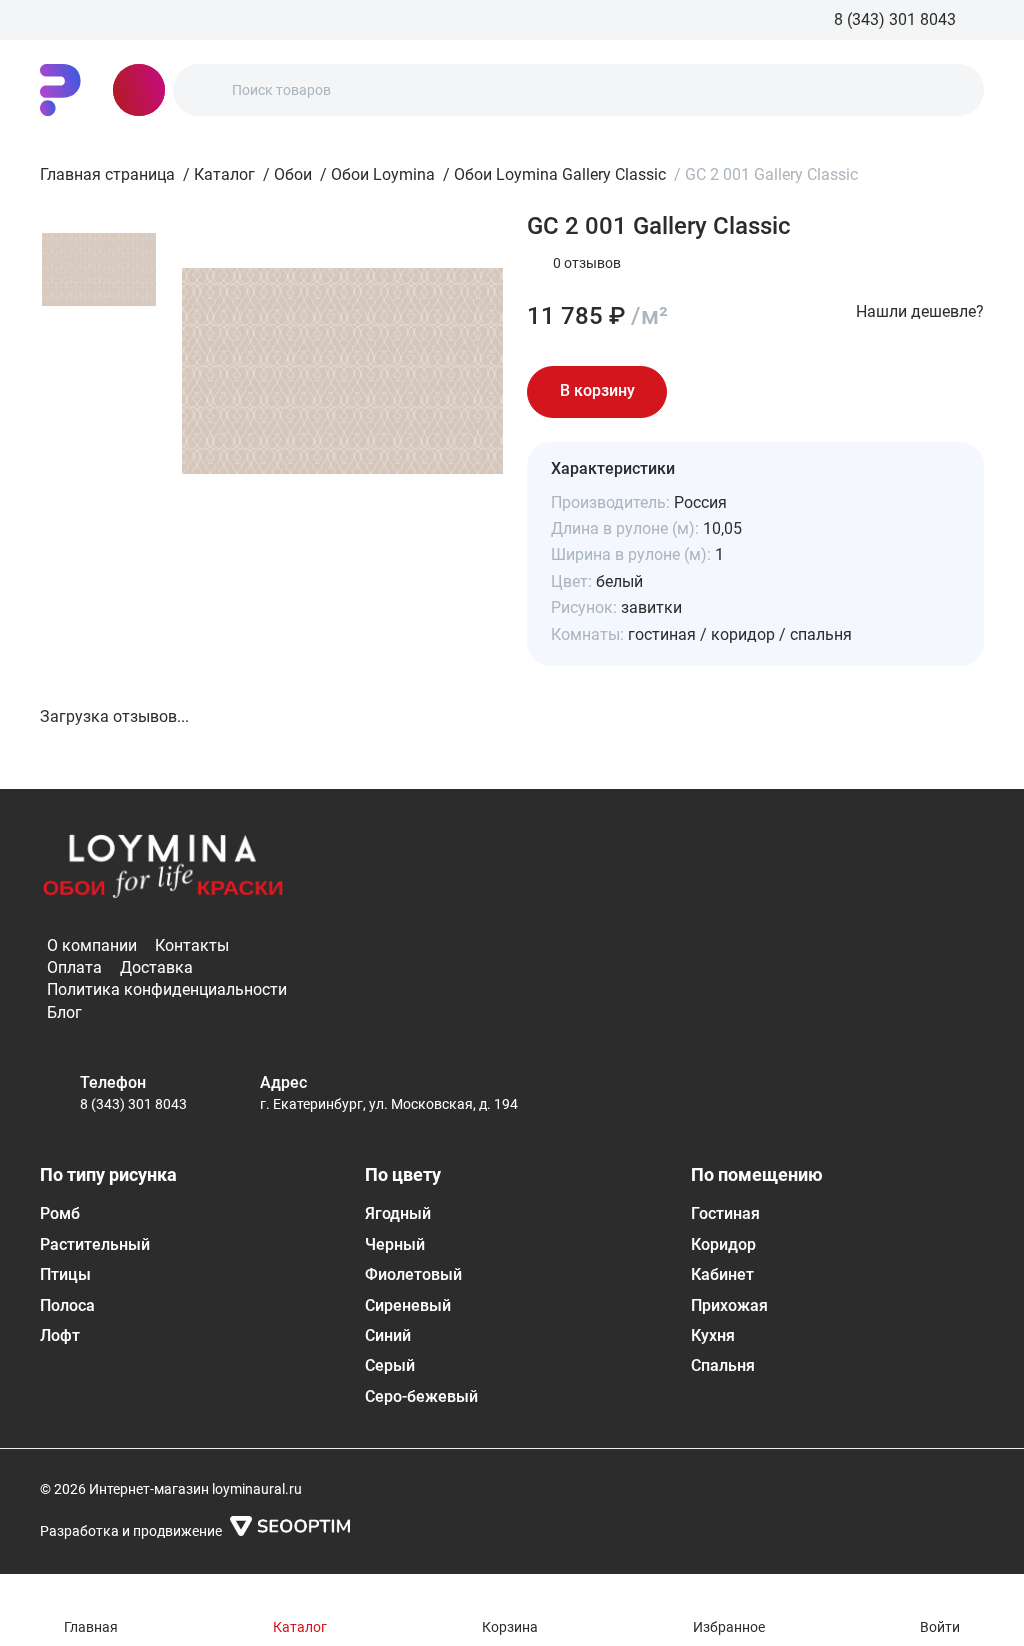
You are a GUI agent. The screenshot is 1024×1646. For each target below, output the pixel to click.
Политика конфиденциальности (167, 989)
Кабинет (722, 1274)
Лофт (60, 1335)
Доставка (156, 967)
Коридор (723, 1244)
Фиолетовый (413, 1274)
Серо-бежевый (421, 1396)
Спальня (723, 1365)
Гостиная (725, 1213)
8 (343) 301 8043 (133, 1104)
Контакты (192, 945)
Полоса (67, 1305)
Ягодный (398, 1213)
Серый (390, 1365)
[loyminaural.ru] (60, 90)
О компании (92, 945)
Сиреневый (408, 1305)
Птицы (65, 1274)
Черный (395, 1244)
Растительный (95, 1244)
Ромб (60, 1213)
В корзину (597, 390)
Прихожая (729, 1305)
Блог (64, 1012)
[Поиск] (205, 90)
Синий (388, 1335)
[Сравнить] (759, 392)
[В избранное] (703, 392)
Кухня (713, 1335)
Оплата (74, 967)
